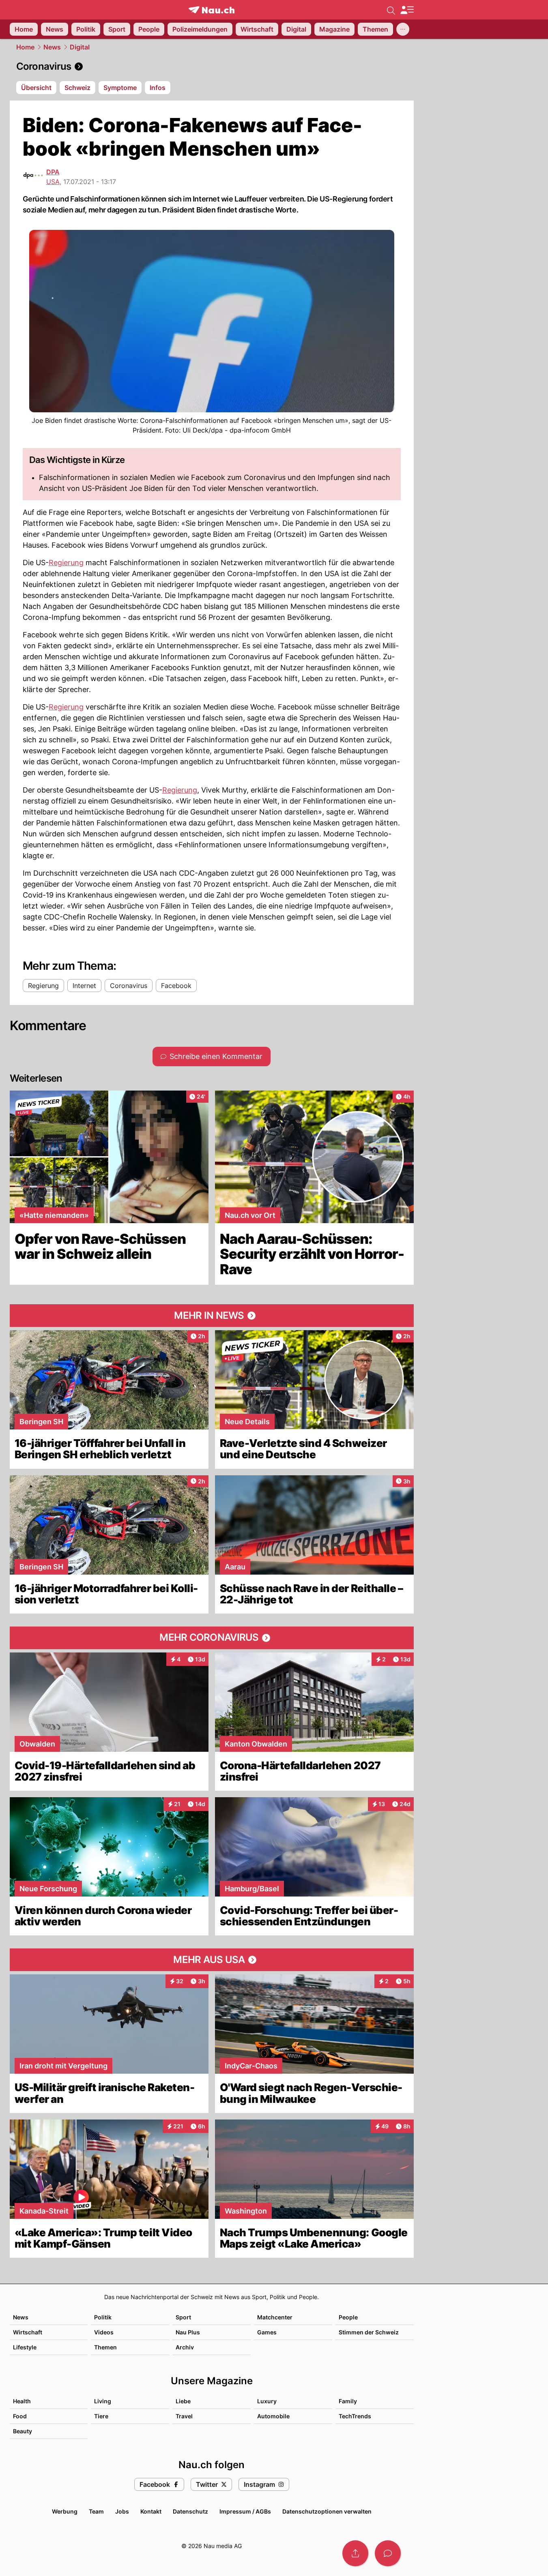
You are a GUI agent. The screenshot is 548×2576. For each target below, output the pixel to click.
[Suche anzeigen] (391, 10)
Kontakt (151, 2511)
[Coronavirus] (212, 66)
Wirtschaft (28, 2332)
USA (53, 182)
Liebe (183, 2401)
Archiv (185, 2347)
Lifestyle (25, 2347)
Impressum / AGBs (245, 2511)
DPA (53, 172)
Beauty (23, 2431)
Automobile (273, 2416)
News (52, 47)
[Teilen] (355, 2553)
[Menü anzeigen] (407, 10)
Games (267, 2332)
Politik (103, 2317)
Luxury (267, 2401)
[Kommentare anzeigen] (388, 2553)
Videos (104, 2332)
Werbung (65, 2511)
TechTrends (355, 2416)
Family (348, 2401)
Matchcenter (275, 2317)
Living (103, 2401)
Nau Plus (188, 2332)
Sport (183, 2317)
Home (25, 47)
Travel (184, 2416)
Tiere (101, 2416)
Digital (80, 47)
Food (20, 2416)
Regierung (66, 563)
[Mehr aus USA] (212, 1960)
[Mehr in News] (212, 1316)
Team (96, 2511)
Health (22, 2401)
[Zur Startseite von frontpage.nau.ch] (212, 10)
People (348, 2317)
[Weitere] (403, 29)
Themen (105, 2347)
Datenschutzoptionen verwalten (327, 2511)
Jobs (122, 2511)
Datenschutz (190, 2511)
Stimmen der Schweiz (369, 2332)
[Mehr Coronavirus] (212, 1638)
